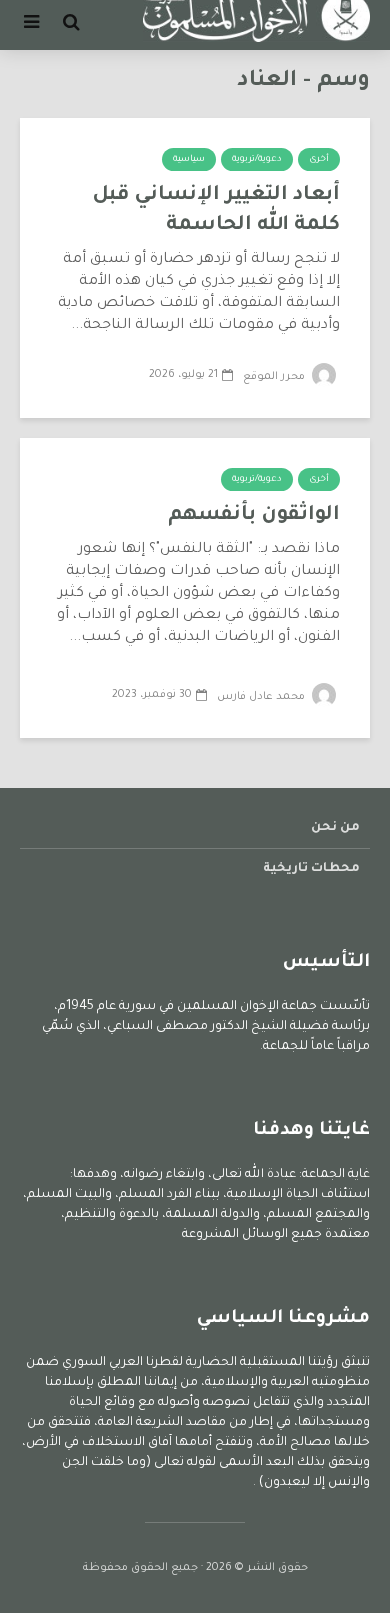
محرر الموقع (275, 377)
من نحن (335, 828)
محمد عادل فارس (262, 697)
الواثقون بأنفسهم (254, 516)
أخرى (319, 160)
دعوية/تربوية (257, 160)
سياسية (189, 160)
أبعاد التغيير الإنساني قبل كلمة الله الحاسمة (216, 211)
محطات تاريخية (311, 869)
